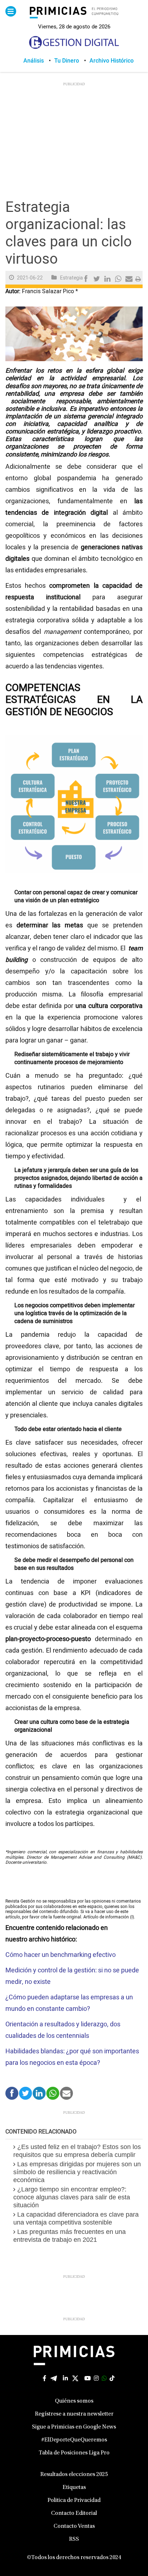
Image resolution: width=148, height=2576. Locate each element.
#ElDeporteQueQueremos (74, 2440)
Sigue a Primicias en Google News (74, 2427)
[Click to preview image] (74, 334)
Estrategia (71, 278)
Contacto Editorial (74, 2513)
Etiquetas (74, 2488)
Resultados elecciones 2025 (74, 2475)
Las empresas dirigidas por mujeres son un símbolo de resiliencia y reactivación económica (77, 2172)
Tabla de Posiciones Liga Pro (74, 2453)
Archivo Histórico (112, 61)
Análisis (34, 61)
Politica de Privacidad (74, 2500)
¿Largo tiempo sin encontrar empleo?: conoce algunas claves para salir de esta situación (72, 2197)
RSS (74, 2539)
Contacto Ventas (74, 2526)
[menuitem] (39, 61)
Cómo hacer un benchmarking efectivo (61, 1955)
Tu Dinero (67, 61)
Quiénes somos (74, 2401)
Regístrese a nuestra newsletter (74, 2414)
